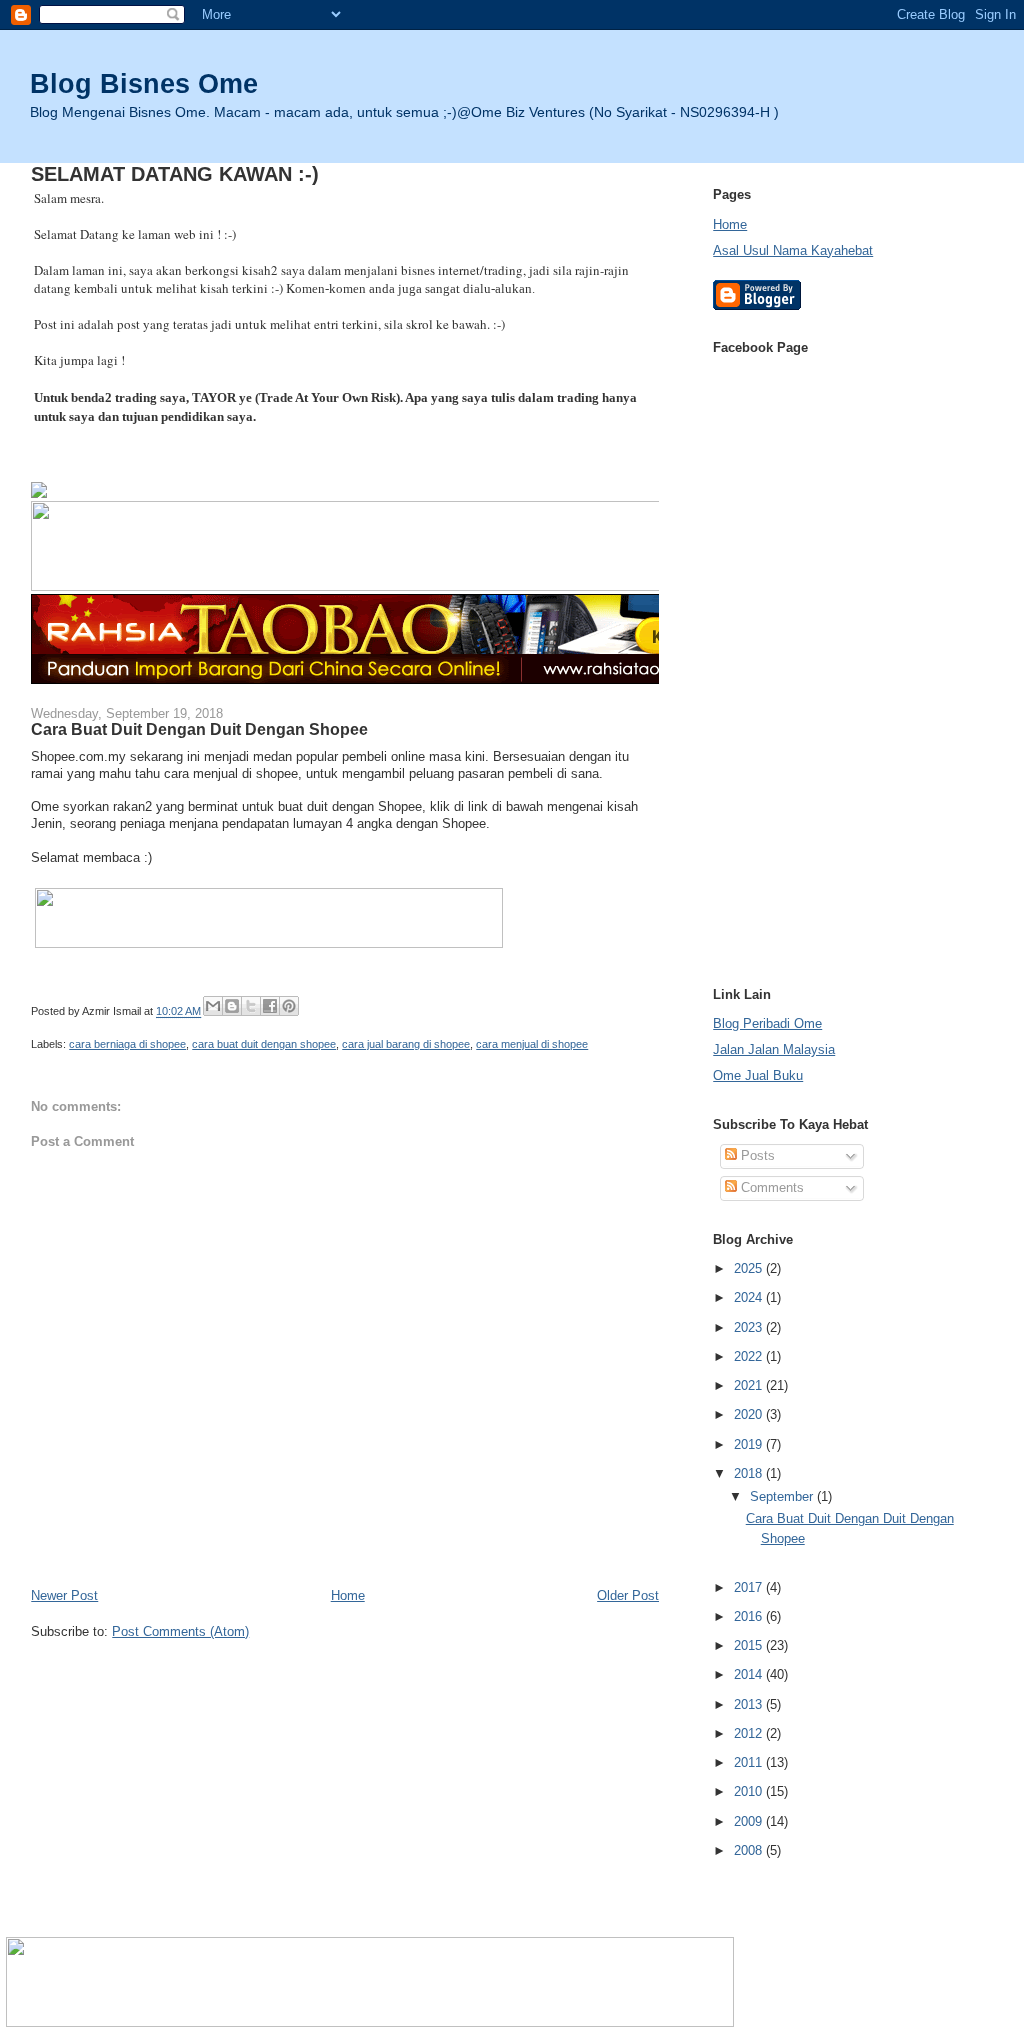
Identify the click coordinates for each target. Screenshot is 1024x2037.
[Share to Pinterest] (289, 1006)
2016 (750, 1616)
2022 (750, 1356)
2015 (750, 1645)
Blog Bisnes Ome (144, 83)
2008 (750, 1850)
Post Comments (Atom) (180, 1631)
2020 (750, 1414)
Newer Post (64, 1595)
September (783, 1496)
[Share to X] (251, 1006)
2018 (750, 1473)
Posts (756, 1155)
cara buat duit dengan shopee (264, 1044)
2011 (750, 1762)
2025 (750, 1268)
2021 (750, 1385)
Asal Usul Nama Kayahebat (793, 250)
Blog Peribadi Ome (767, 1023)
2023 (750, 1327)
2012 (750, 1733)
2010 (750, 1791)
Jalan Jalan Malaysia (774, 1049)
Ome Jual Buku (758, 1075)
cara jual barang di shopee (406, 1044)
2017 (750, 1587)
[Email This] (213, 1006)
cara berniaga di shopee (127, 1044)
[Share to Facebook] (270, 1006)
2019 (750, 1444)
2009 (750, 1821)
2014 (750, 1674)
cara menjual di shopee (532, 1044)
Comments (770, 1187)
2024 (750, 1297)
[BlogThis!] (232, 1006)
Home (348, 1595)
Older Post (628, 1595)
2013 (750, 1704)
